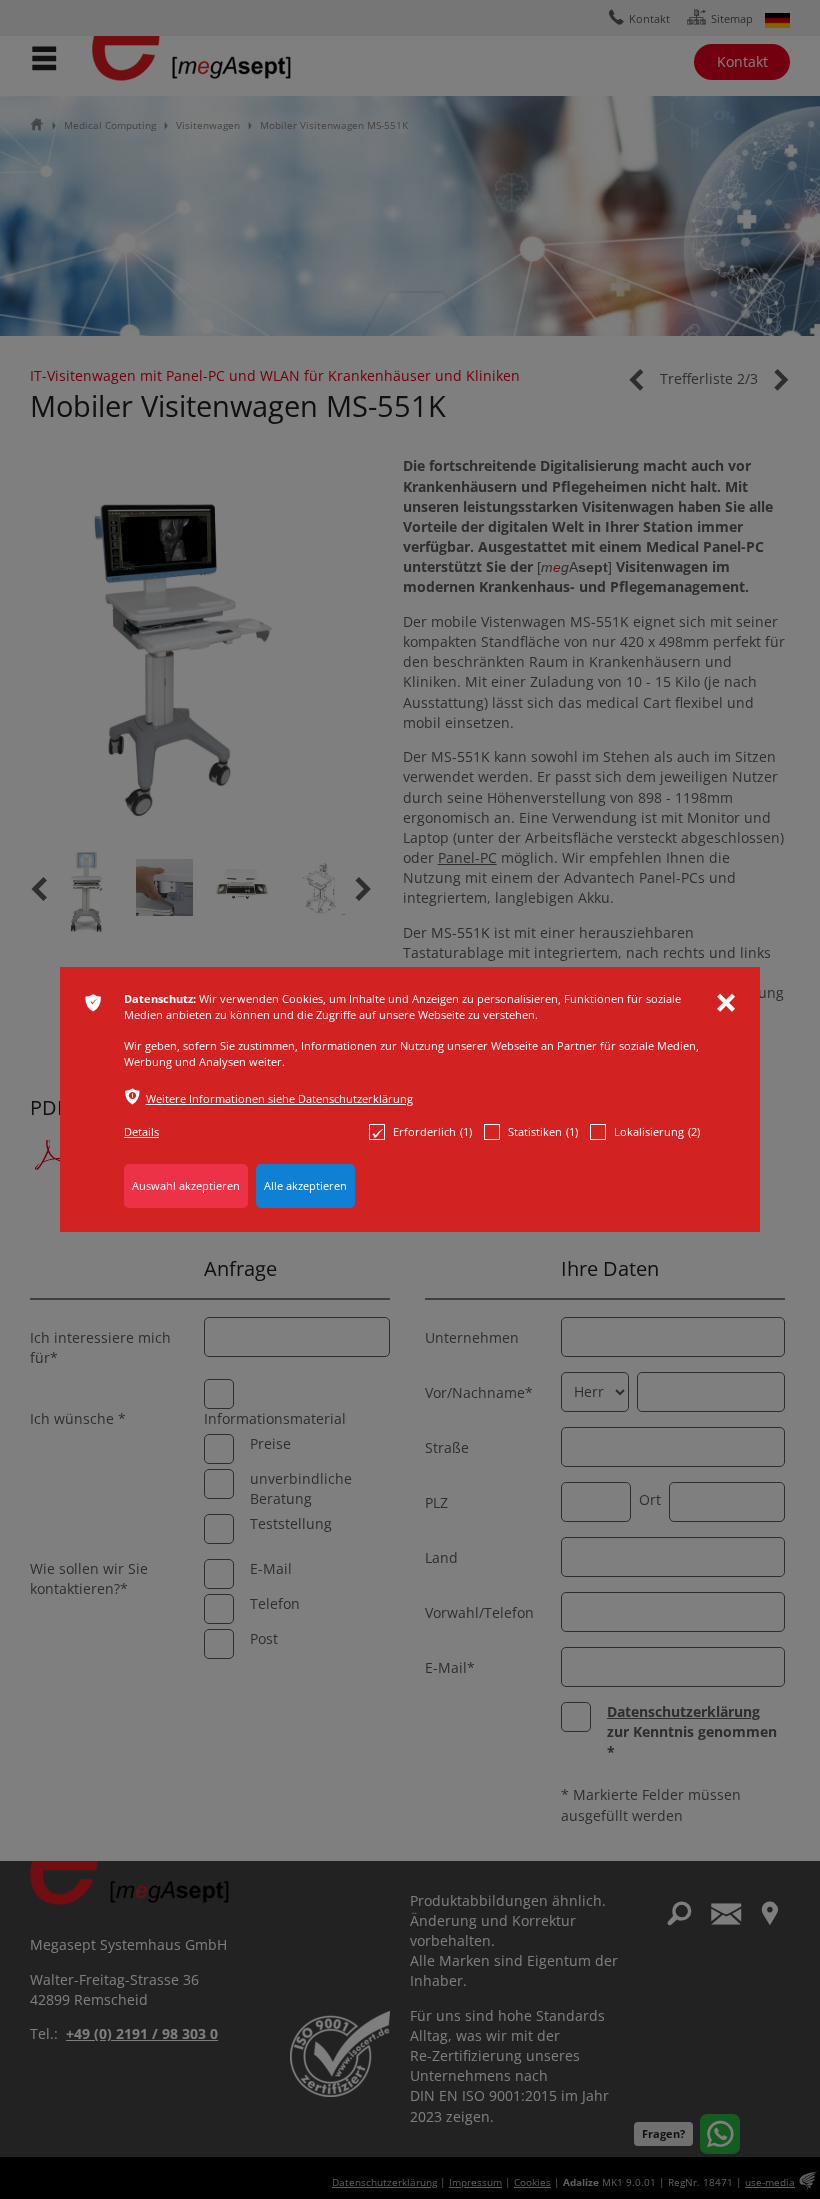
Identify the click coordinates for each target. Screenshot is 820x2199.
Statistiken (543, 1131)
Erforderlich (432, 1131)
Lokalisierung (657, 1131)
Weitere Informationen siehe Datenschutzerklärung (279, 1098)
